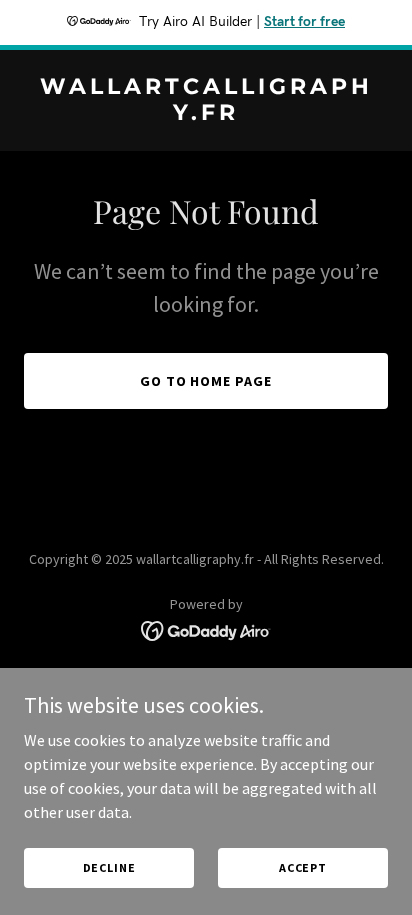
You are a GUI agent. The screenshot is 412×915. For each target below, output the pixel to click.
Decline (109, 867)
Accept (303, 867)
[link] (206, 114)
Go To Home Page (206, 381)
